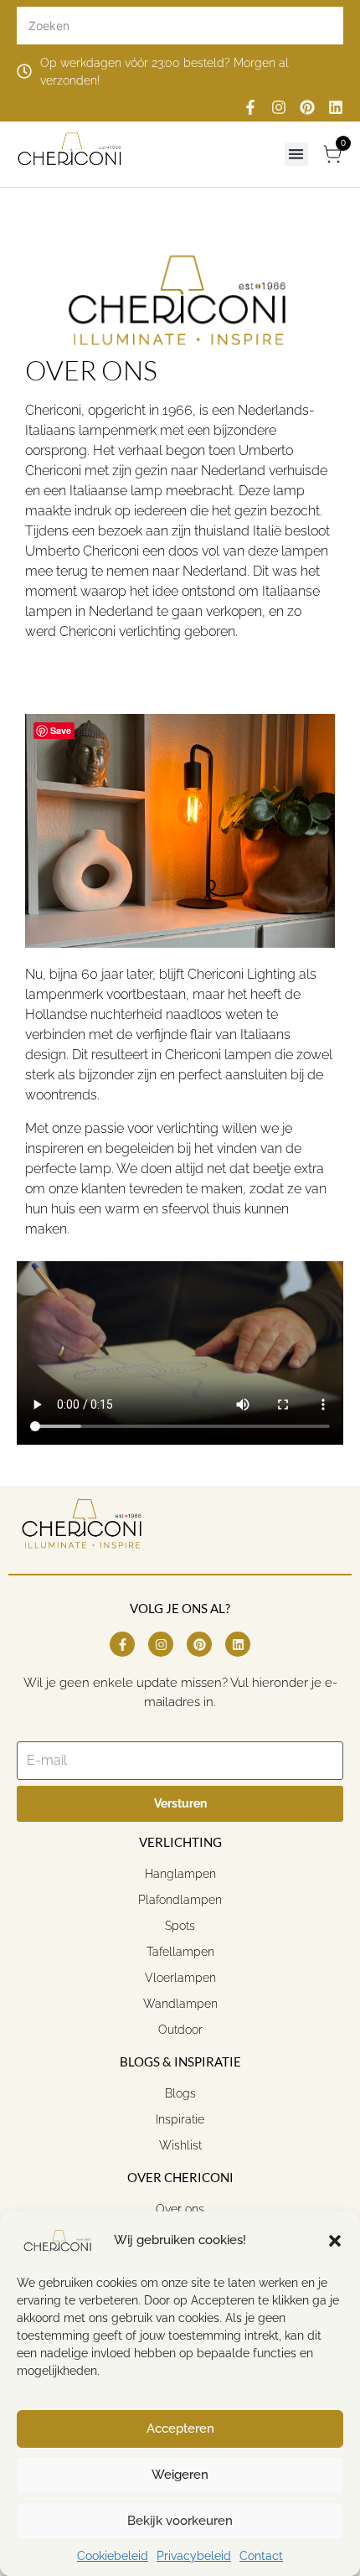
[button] (335, 2241)
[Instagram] (279, 107)
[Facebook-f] (250, 107)
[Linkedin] (336, 107)
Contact (261, 2556)
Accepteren (180, 2429)
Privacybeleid (194, 2556)
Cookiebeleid (113, 2556)
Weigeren (180, 2475)
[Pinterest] (307, 107)
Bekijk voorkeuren (180, 2521)
